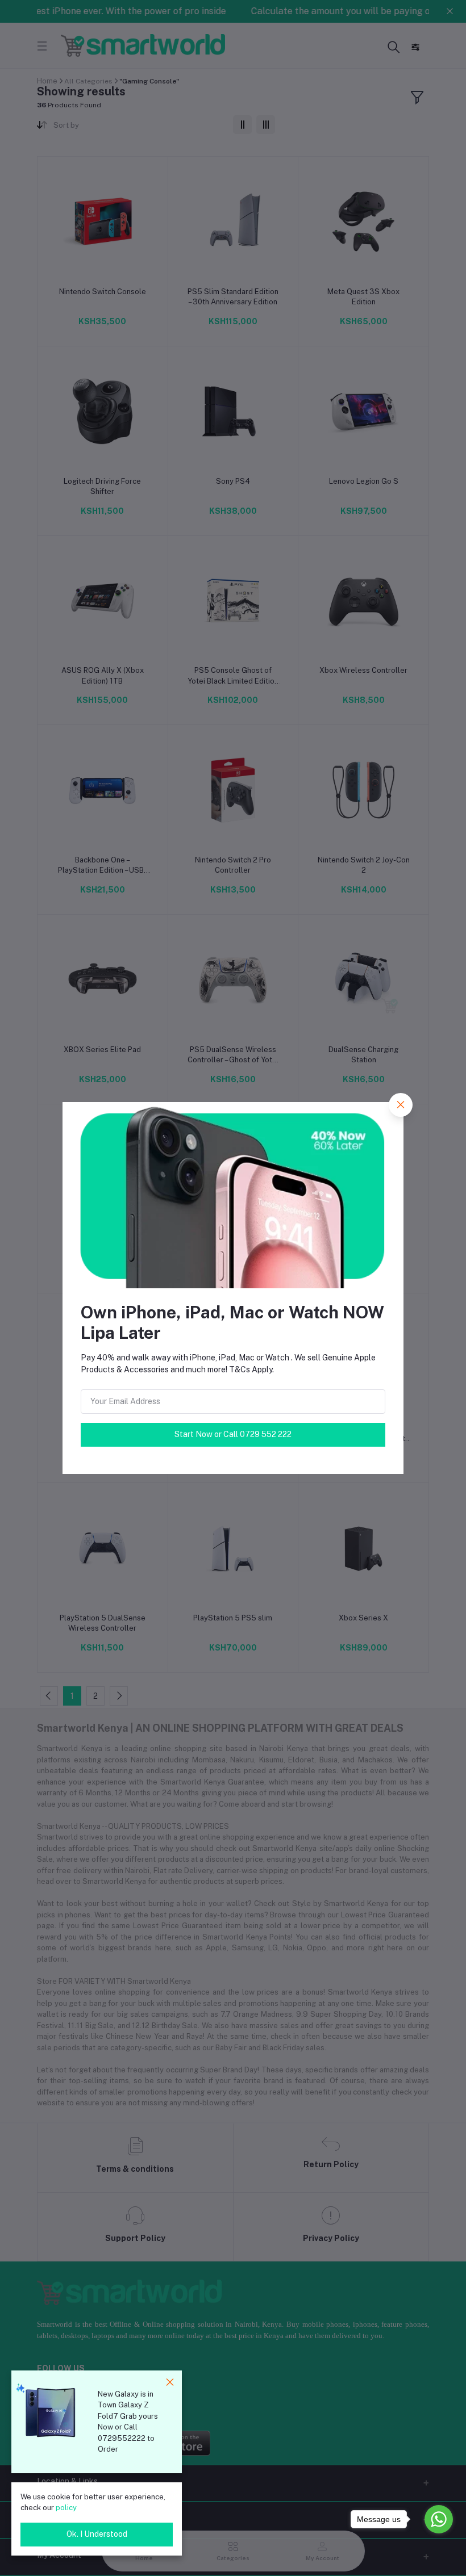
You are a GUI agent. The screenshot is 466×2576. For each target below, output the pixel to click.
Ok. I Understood (97, 2534)
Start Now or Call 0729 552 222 (233, 1434)
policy (66, 2508)
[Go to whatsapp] (439, 2519)
